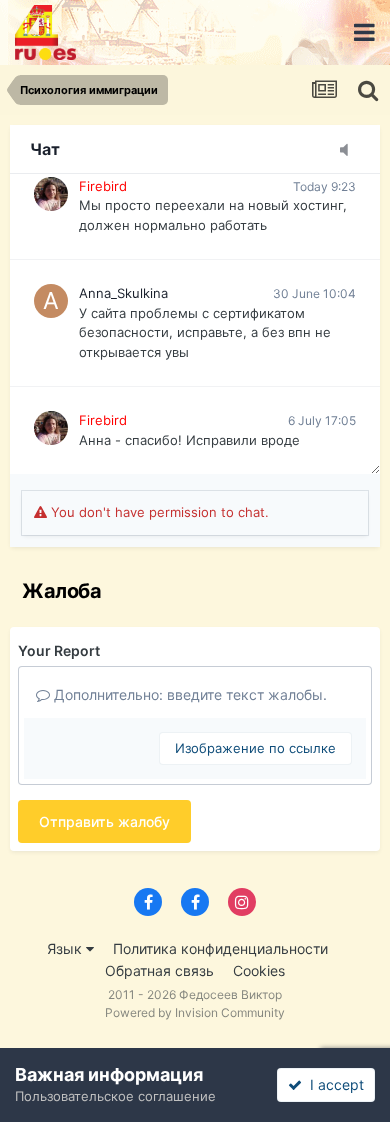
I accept (333, 1084)
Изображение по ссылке (255, 748)
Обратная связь (159, 970)
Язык (66, 948)
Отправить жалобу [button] (104, 821)
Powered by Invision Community (195, 1012)
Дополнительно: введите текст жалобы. (188, 694)
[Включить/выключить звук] (350, 151)
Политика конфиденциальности (220, 948)
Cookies (259, 970)
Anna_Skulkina (123, 293)
